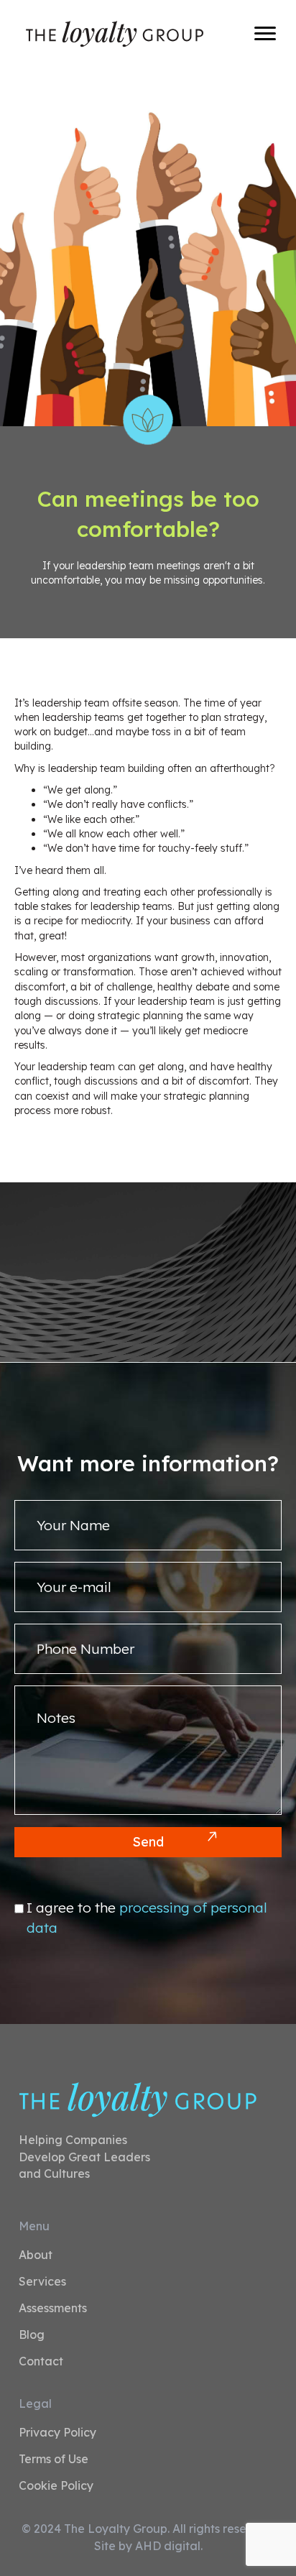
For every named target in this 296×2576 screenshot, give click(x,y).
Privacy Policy (57, 2433)
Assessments (53, 2309)
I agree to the (147, 1918)
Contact (41, 2362)
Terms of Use (54, 2460)
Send (148, 1842)
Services (42, 2282)
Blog (32, 2335)
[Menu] (265, 34)
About (36, 2255)
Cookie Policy (56, 2486)
